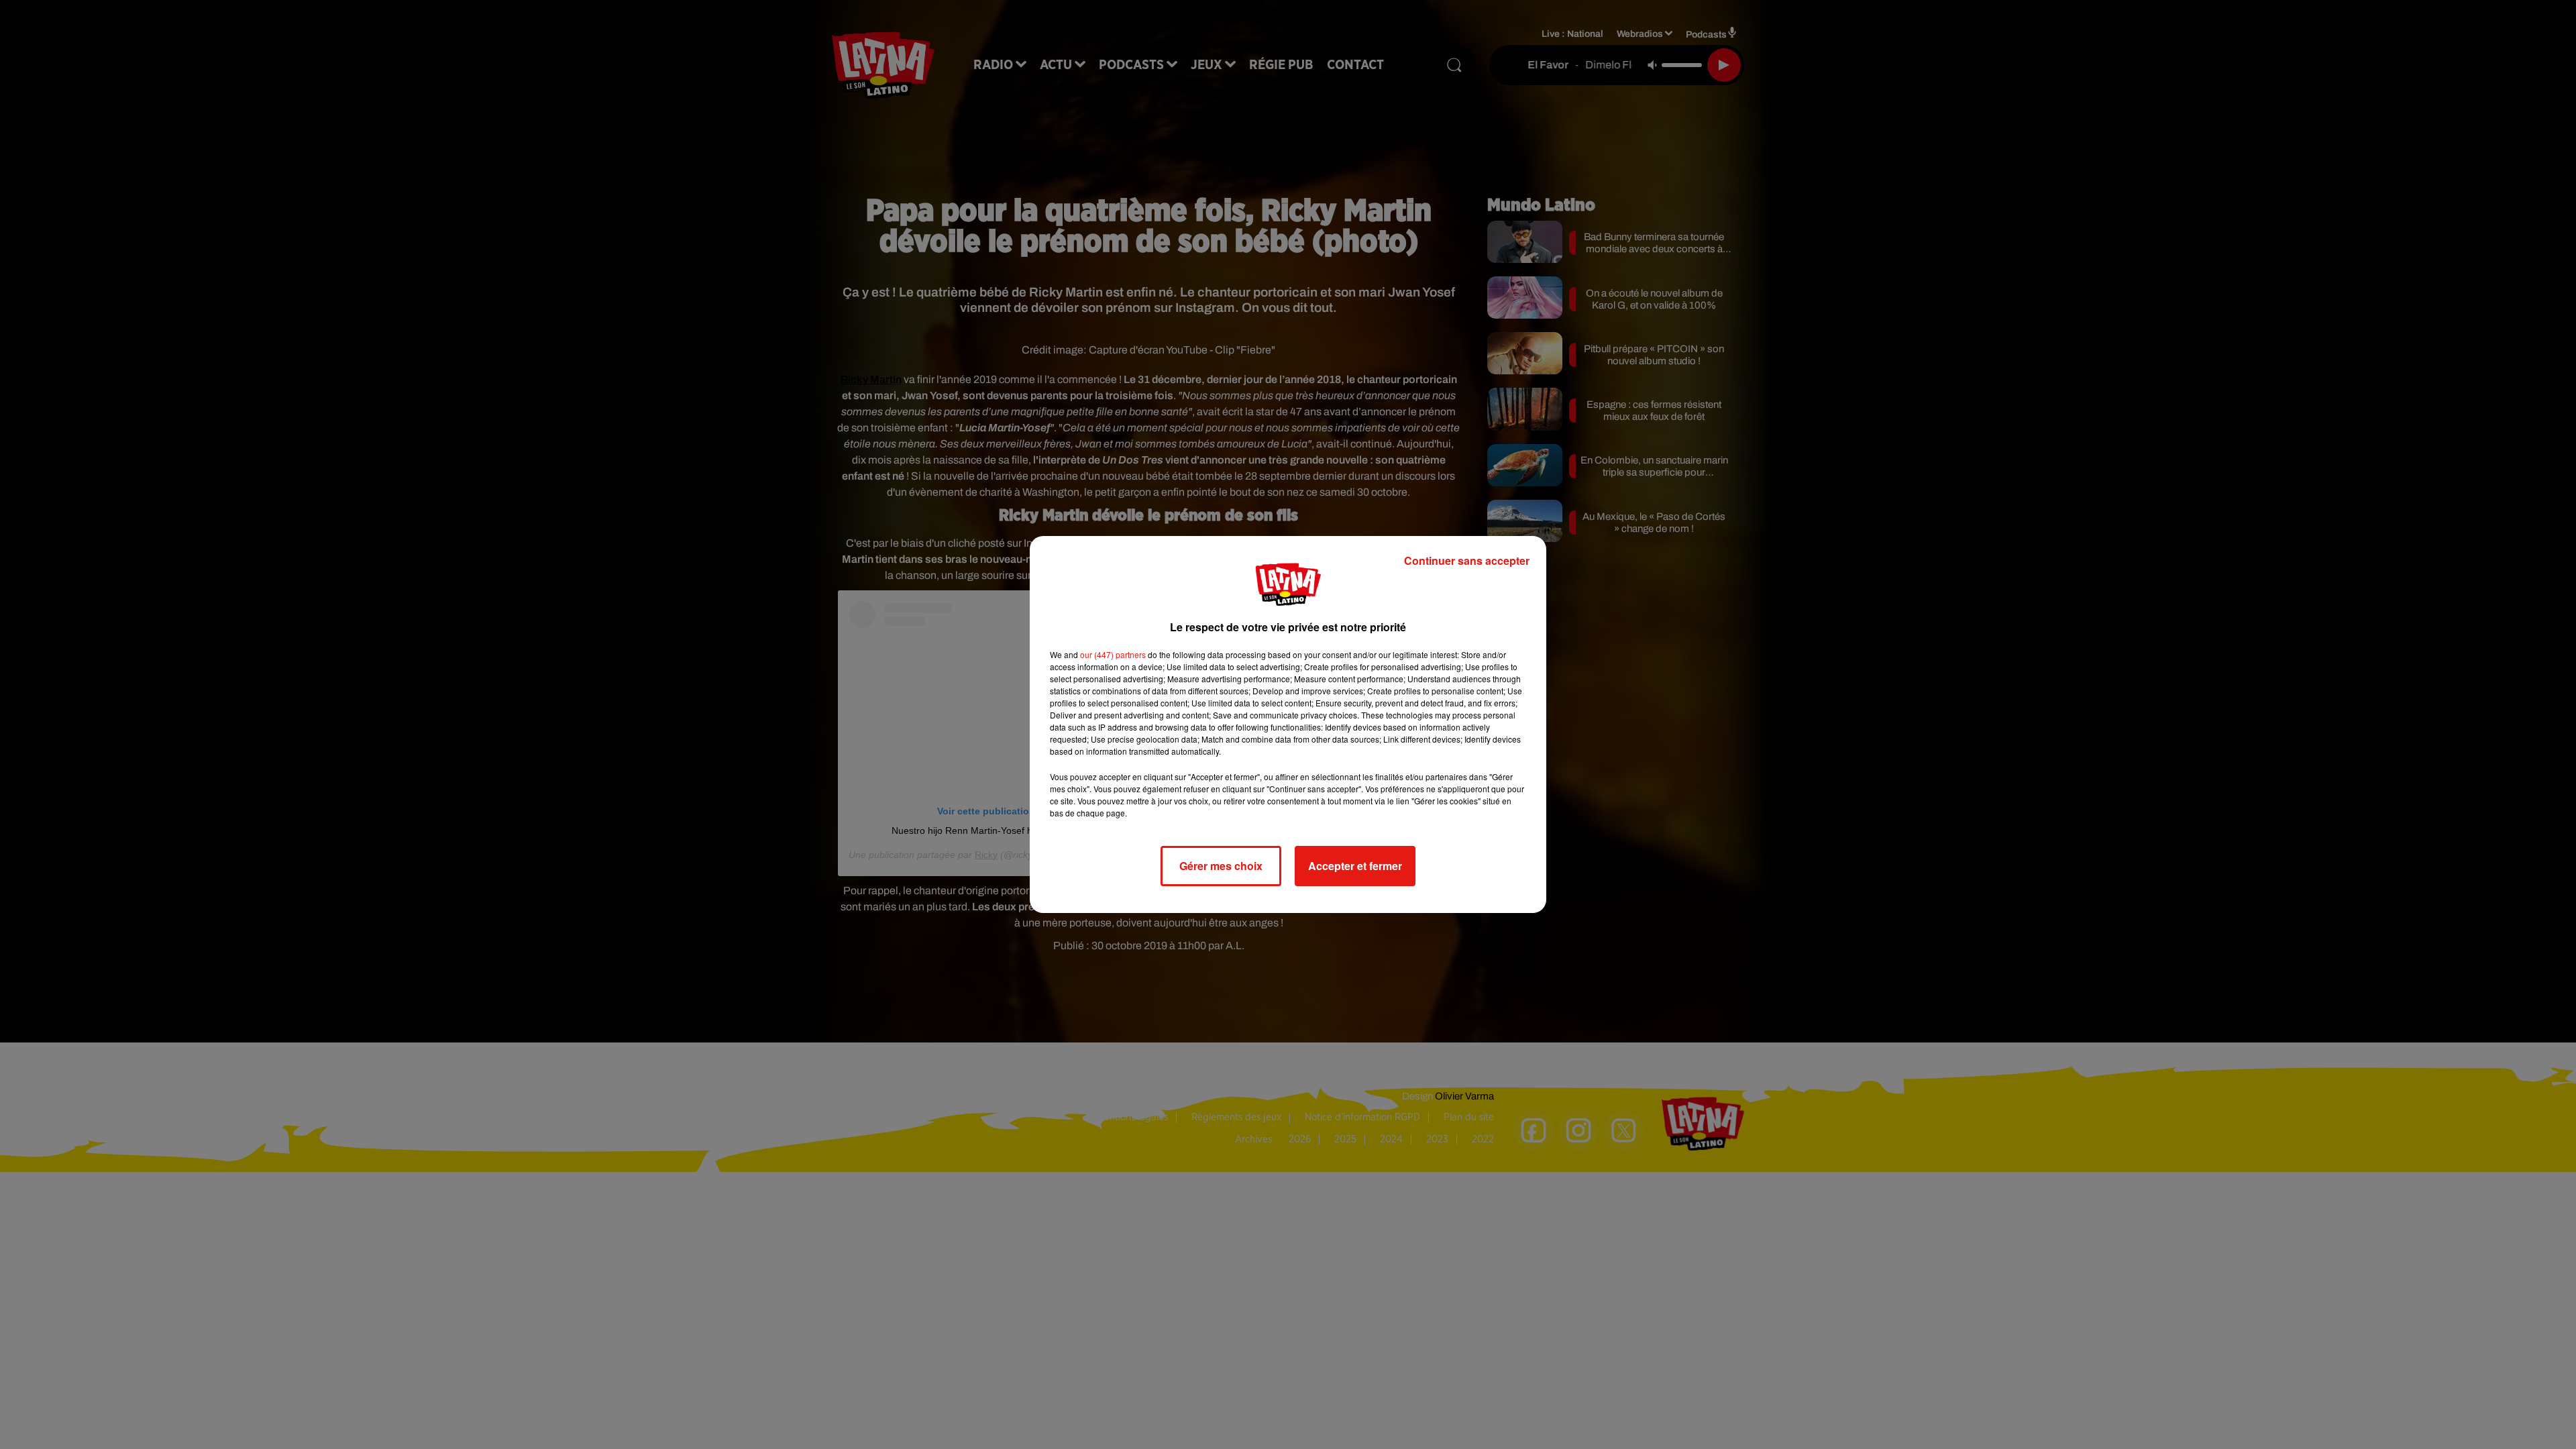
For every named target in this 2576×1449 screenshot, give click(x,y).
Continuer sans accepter (1467, 560)
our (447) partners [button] (1113, 654)
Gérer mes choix (1221, 866)
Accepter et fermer (1355, 866)
